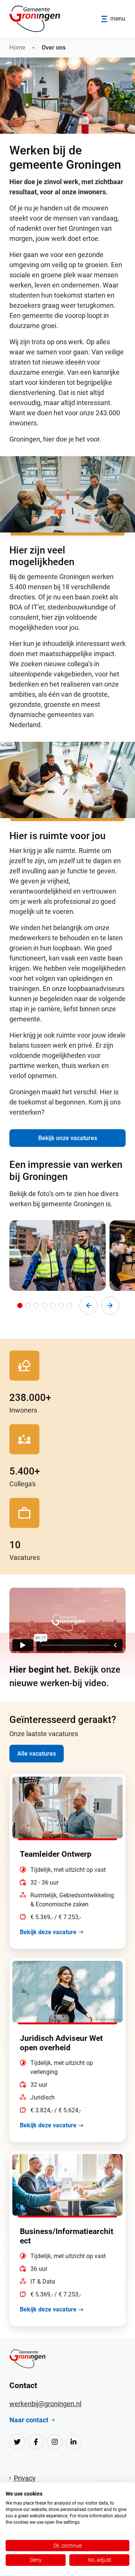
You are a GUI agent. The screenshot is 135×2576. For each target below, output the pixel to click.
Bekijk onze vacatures (68, 1138)
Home (17, 48)
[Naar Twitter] (17, 2442)
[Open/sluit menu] (113, 19)
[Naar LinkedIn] (73, 2442)
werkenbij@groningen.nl (45, 2404)
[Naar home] (27, 2359)
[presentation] (88, 1305)
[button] (20, 1305)
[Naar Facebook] (36, 2442)
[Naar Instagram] (55, 2442)
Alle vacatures (37, 1754)
